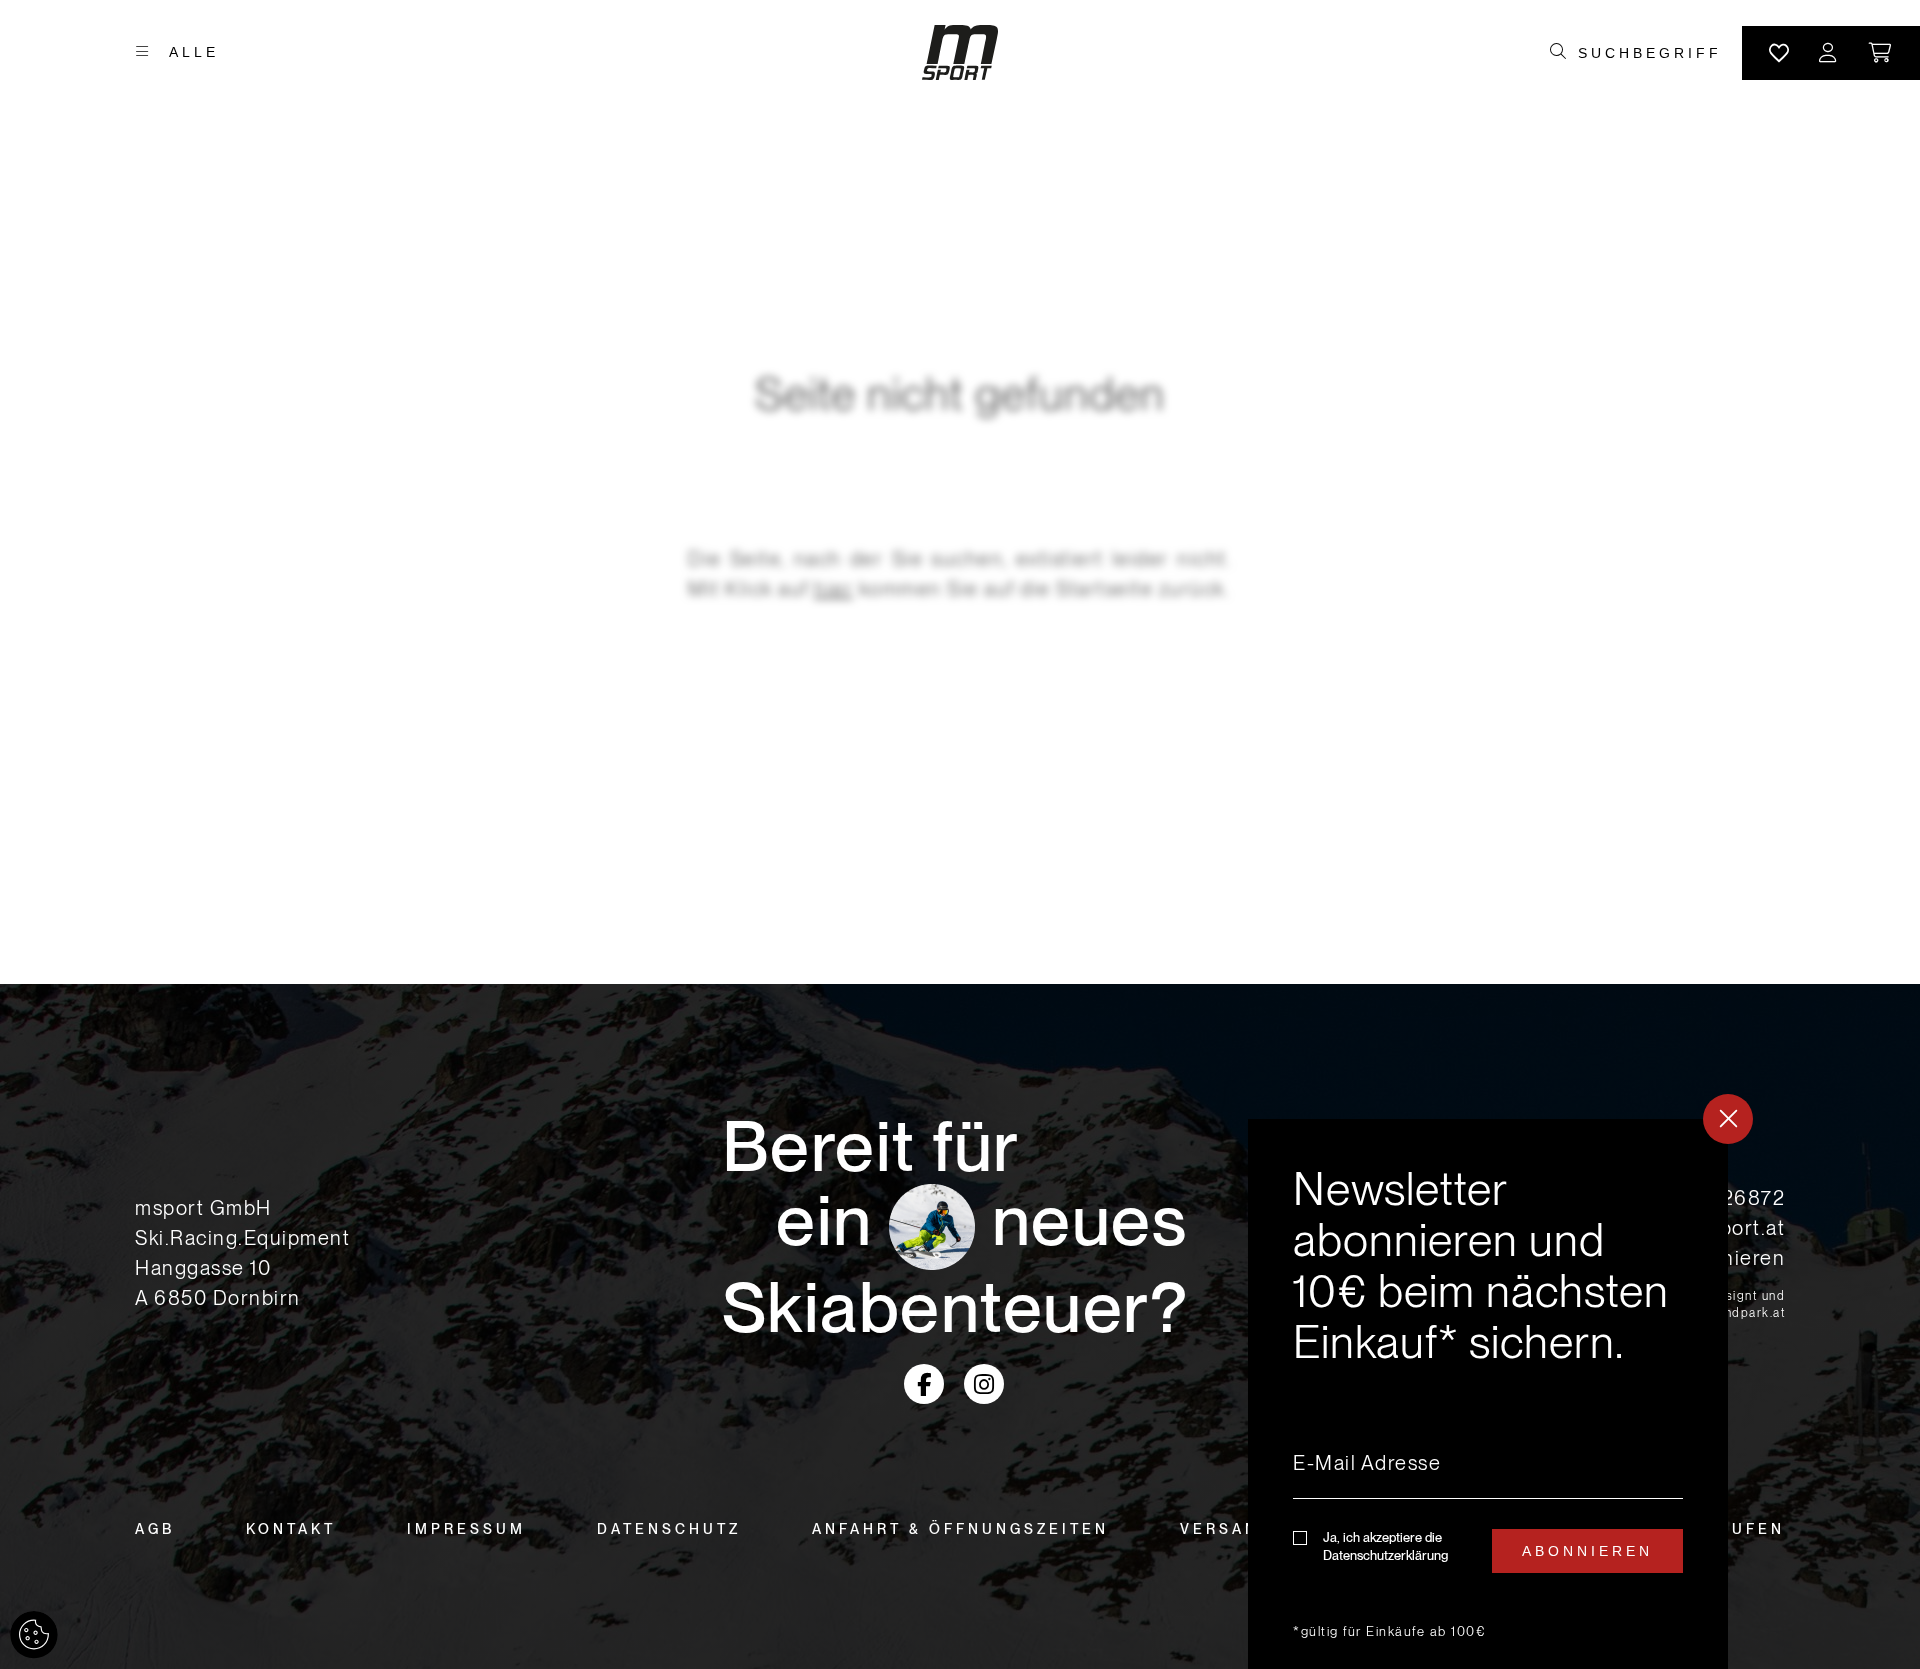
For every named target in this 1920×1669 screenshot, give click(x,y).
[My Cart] (1881, 53)
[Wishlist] (1779, 53)
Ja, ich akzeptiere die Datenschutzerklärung (1385, 1546)
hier (833, 589)
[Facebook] (924, 1384)
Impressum (466, 1529)
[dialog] (1488, 1394)
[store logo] (960, 52)
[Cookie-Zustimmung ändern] (34, 1635)
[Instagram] (984, 1384)
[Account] (1829, 53)
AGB (155, 1529)
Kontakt (291, 1529)
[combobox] (1649, 53)
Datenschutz (669, 1529)
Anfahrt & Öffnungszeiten (960, 1529)
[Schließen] (1728, 1119)
